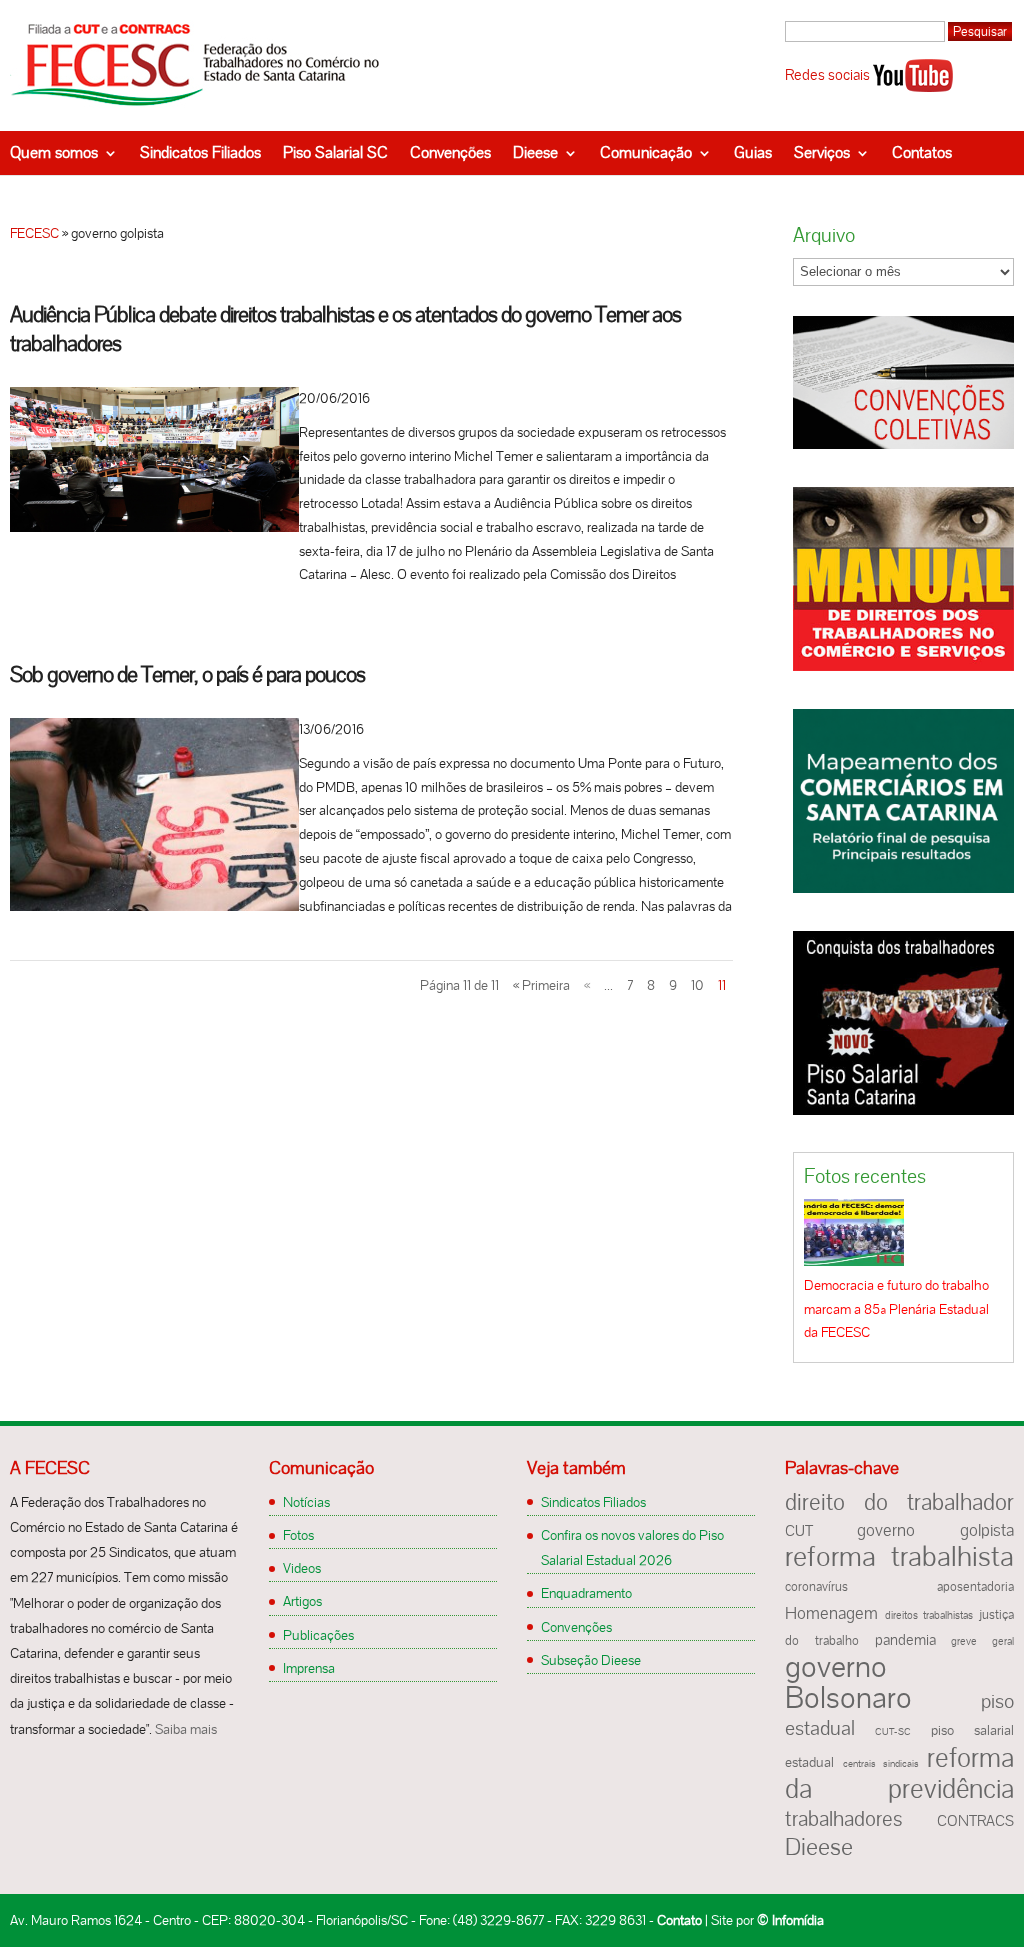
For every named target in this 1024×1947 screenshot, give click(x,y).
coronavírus (816, 1587)
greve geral (982, 1641)
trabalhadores (844, 1818)
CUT (799, 1531)
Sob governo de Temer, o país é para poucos (187, 674)
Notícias (306, 1502)
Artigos (302, 1601)
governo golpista (935, 1530)
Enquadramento (586, 1593)
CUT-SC (893, 1731)
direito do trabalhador (899, 1502)
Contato (679, 1920)
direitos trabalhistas (929, 1615)
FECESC (34, 233)
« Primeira (541, 985)
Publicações (318, 1635)
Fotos (298, 1535)
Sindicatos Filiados (200, 152)
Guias (753, 152)
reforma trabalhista (899, 1556)
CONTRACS (975, 1821)
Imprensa (309, 1668)
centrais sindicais (881, 1763)
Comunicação (646, 152)
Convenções (450, 152)
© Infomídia (790, 1920)
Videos (302, 1568)
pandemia (905, 1640)
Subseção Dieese (591, 1660)
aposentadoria (975, 1587)
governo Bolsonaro (848, 1682)
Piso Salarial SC (335, 152)
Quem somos (54, 152)
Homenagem (831, 1613)
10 (697, 985)
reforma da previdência (899, 1773)
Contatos (922, 152)
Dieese (535, 152)
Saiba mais (186, 1729)
